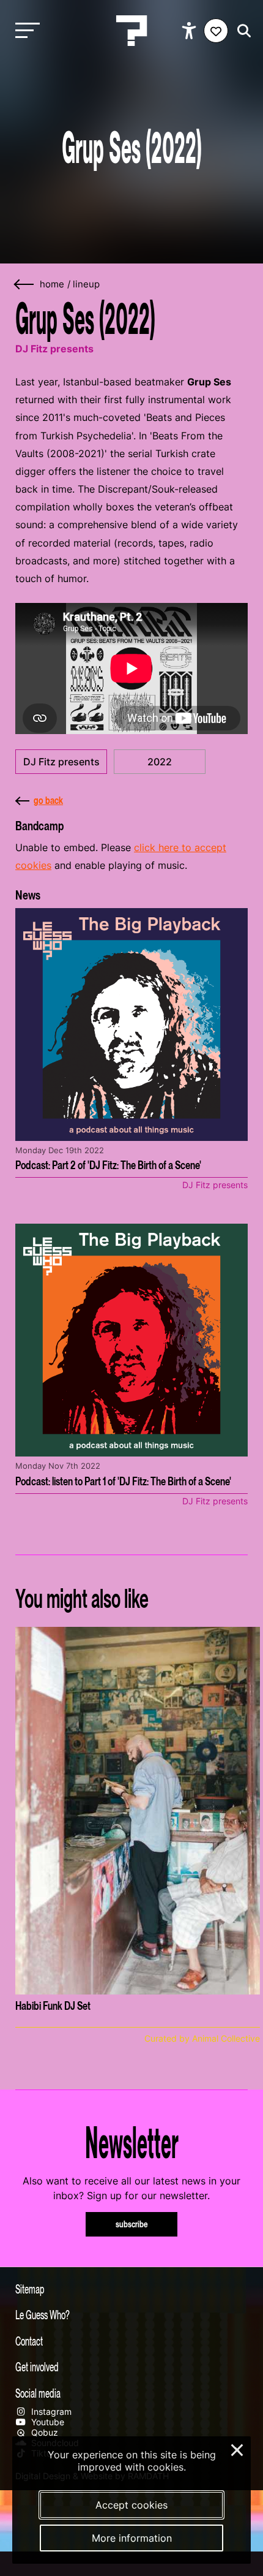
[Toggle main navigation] (24, 31)
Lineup (86, 284)
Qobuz (43, 2432)
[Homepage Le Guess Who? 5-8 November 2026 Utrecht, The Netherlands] (131, 31)
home (52, 284)
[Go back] (24, 285)
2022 (160, 762)
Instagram (50, 2411)
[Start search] (241, 31)
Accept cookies (131, 2505)
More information (132, 2538)
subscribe (132, 2224)
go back (48, 800)
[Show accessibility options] (191, 31)
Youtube (46, 2422)
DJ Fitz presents (61, 762)
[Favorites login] (216, 31)
